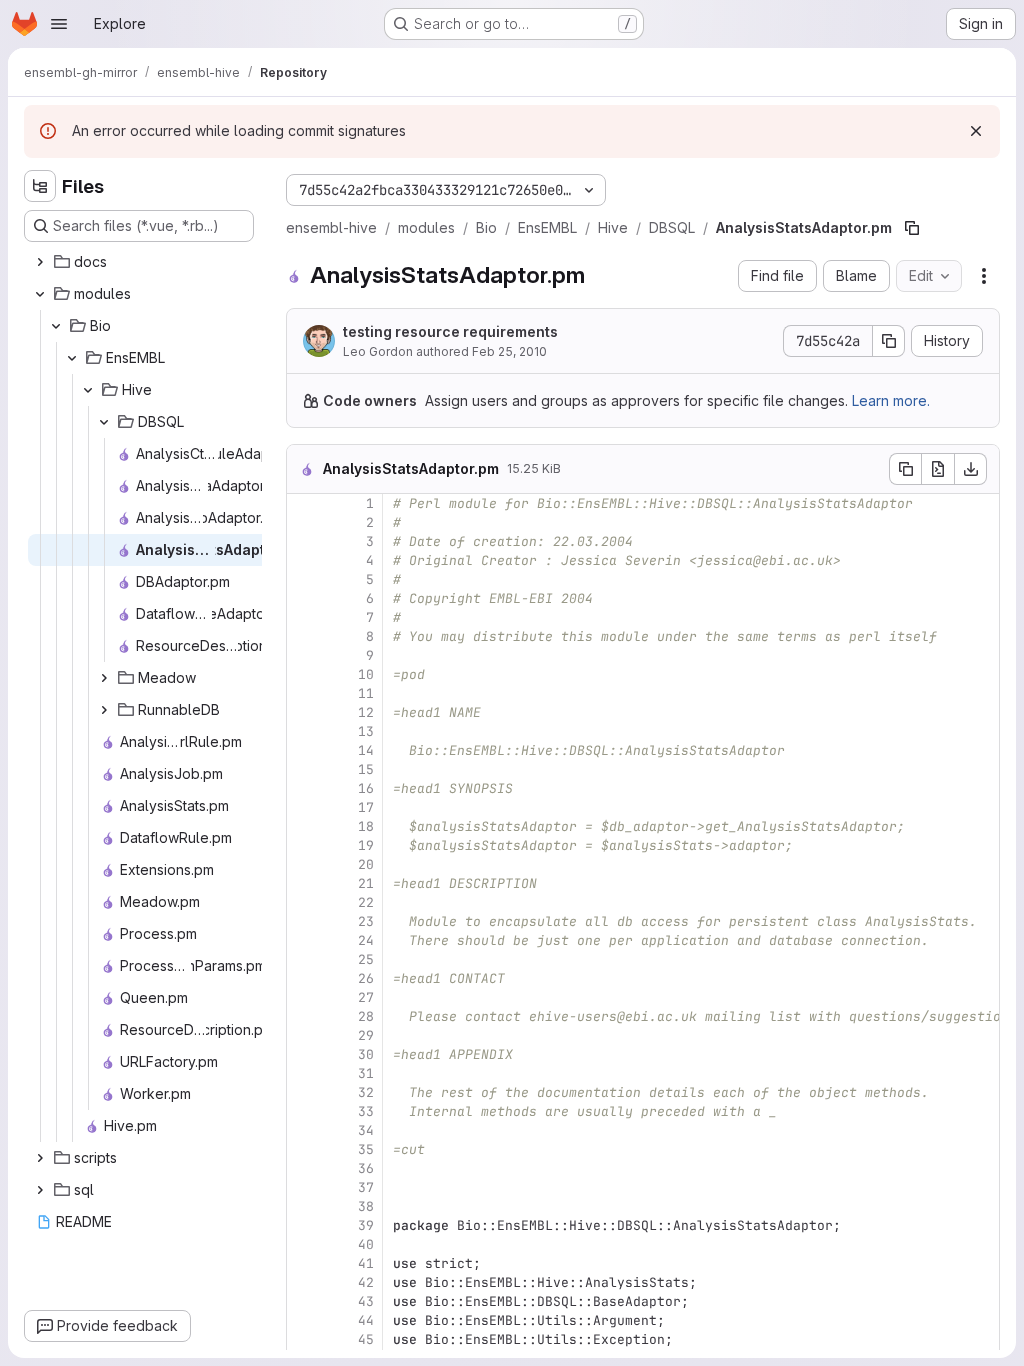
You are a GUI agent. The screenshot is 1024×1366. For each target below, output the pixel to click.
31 (366, 1073)
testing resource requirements (450, 331)
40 (366, 1244)
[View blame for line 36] (304, 1168)
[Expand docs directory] (40, 262)
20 (366, 864)
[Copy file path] (912, 228)
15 (366, 769)
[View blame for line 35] (304, 1149)
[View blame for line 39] (304, 1225)
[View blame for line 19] (304, 845)
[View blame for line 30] (304, 1054)
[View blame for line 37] (304, 1187)
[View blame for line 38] (304, 1206)
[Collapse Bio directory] (56, 326)
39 (366, 1225)
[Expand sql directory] (40, 1190)
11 (366, 693)
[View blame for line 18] (304, 826)
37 (366, 1187)
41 (366, 1263)
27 (366, 997)
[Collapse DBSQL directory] (104, 422)
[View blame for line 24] (304, 940)
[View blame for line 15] (304, 769)
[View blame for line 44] (304, 1320)
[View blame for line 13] (304, 731)
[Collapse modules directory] (40, 294)
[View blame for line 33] (304, 1111)
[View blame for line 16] (304, 788)
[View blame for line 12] (304, 712)
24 (366, 940)
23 (366, 921)
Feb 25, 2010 (509, 351)
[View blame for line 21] (304, 883)
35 (366, 1149)
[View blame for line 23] (304, 921)
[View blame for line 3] (304, 541)
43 (366, 1301)
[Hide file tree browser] (40, 186)
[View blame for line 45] (304, 1339)
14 (366, 750)
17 (366, 807)
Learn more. (891, 400)
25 (366, 959)
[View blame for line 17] (304, 807)
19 (366, 845)
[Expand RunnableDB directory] (104, 710)
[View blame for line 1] (304, 503)
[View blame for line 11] (304, 693)
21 (366, 883)
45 (366, 1339)
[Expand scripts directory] (40, 1158)
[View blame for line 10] (304, 674)
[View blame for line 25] (304, 959)
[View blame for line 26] (304, 978)
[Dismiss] (976, 131)
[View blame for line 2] (304, 522)
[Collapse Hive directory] (88, 390)
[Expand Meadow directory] (104, 678)
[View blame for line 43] (304, 1301)
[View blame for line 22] (304, 902)
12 (366, 712)
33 (366, 1111)
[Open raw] (938, 469)
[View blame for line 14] (304, 750)
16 (366, 788)
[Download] (971, 469)
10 (366, 674)
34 (366, 1130)
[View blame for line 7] (304, 617)
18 (366, 826)
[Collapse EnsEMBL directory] (72, 358)
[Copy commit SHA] (889, 341)
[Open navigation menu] (59, 24)
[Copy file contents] (905, 469)
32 (366, 1092)
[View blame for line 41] (304, 1263)
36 (366, 1168)
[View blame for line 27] (304, 997)
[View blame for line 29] (304, 1035)
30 (366, 1054)
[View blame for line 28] (304, 1016)
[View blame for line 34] (304, 1130)
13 (366, 731)
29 (366, 1035)
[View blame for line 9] (304, 655)
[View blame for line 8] (304, 636)
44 (366, 1320)
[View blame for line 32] (304, 1092)
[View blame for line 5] (304, 579)
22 (366, 902)
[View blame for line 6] (304, 598)
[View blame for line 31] (304, 1073)
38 (366, 1206)
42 (366, 1282)
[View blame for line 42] (304, 1282)
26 (366, 978)
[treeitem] (141, 262)
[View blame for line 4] (304, 560)
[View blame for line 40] (304, 1244)
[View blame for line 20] (304, 864)
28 (366, 1016)
